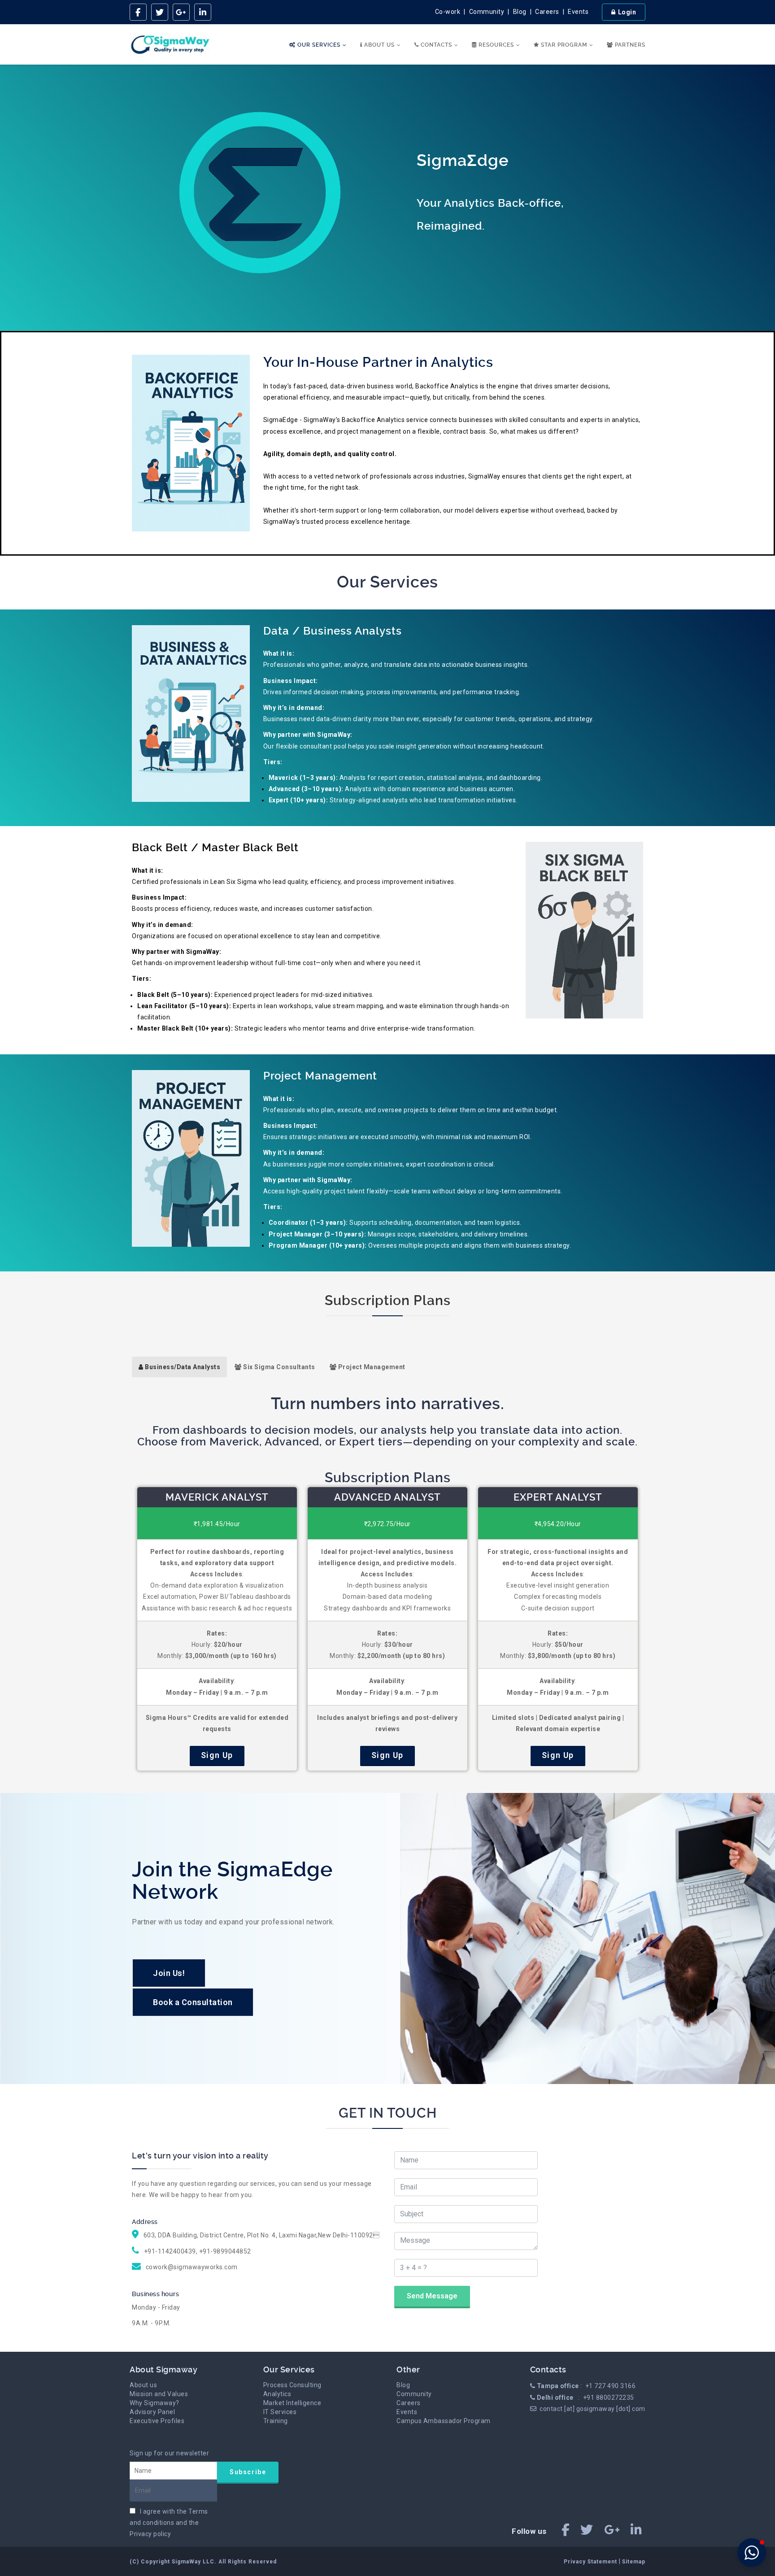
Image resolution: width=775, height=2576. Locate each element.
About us (143, 2385)
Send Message (432, 2296)
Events (578, 12)
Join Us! (169, 1973)
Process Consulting (292, 2385)
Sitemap (634, 2562)
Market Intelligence (292, 2403)
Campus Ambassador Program (444, 2421)
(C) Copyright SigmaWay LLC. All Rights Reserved (203, 2562)
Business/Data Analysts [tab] (182, 1367)
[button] (752, 2553)
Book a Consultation (193, 2002)
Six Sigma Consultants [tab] (279, 1367)
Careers (547, 12)
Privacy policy (150, 2534)
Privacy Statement (591, 2562)
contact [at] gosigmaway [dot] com (592, 2409)
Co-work (448, 12)
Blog (520, 12)
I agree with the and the (169, 2523)
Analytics (277, 2394)
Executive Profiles (157, 2421)
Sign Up (217, 1755)
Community (487, 12)
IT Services (280, 2412)
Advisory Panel (152, 2412)
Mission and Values (159, 2394)
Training (276, 2421)
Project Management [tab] (371, 1367)
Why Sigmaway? (155, 2403)
